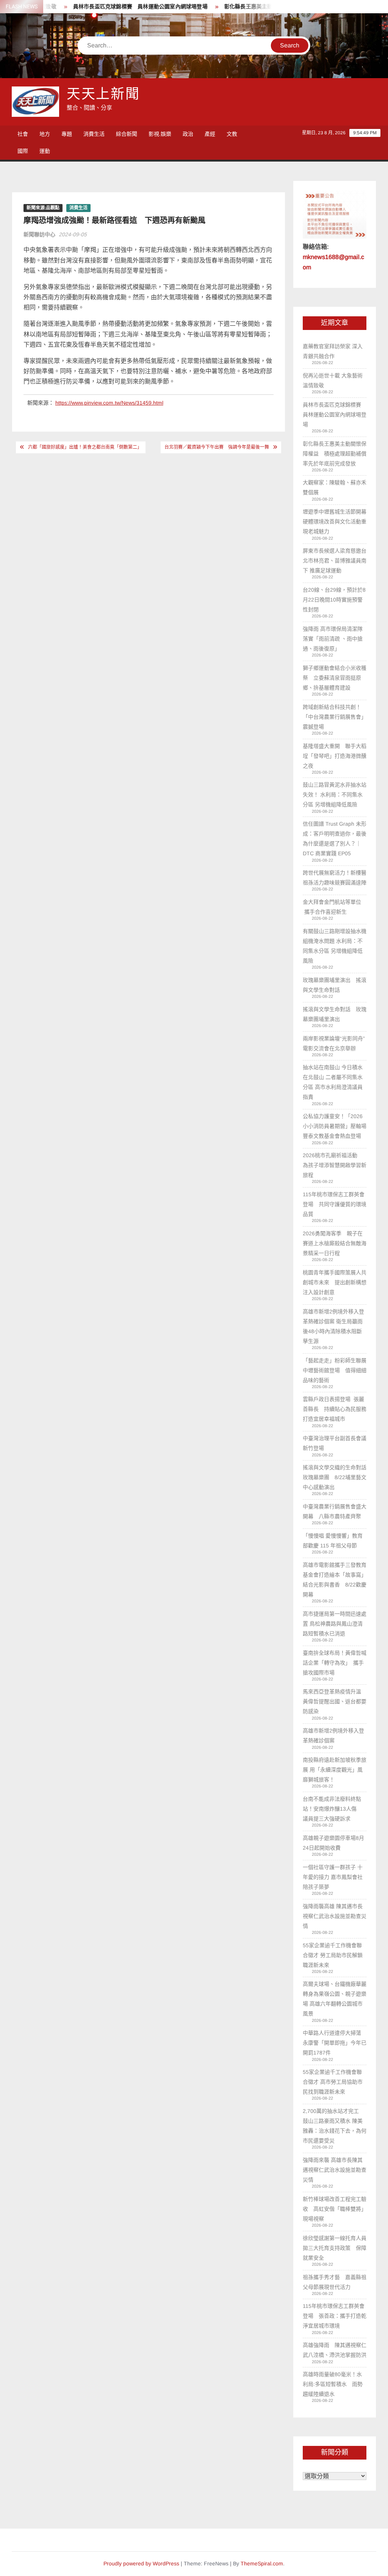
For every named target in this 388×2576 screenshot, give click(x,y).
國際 (23, 151)
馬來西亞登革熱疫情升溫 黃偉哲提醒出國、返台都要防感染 (335, 1701)
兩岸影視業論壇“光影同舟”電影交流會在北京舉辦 (334, 1043)
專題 (67, 134)
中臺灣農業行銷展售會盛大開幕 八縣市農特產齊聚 (335, 1511)
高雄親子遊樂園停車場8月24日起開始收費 (333, 1843)
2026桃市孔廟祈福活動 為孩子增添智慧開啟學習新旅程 (335, 1165)
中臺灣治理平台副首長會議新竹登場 (335, 1443)
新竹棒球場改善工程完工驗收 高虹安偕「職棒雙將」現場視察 (335, 2209)
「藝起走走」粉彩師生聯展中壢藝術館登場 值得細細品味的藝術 (335, 1370)
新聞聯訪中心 (39, 234)
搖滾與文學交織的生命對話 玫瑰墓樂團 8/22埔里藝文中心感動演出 (335, 1477)
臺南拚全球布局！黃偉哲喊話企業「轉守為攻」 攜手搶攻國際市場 (335, 1663)
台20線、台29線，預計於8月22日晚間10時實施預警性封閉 (334, 600)
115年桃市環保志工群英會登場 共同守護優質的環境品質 (335, 1204)
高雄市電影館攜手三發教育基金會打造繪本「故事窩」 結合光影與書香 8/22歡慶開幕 (335, 1580)
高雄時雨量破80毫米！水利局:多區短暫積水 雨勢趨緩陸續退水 (333, 2384)
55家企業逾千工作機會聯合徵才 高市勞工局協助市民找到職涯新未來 (333, 2082)
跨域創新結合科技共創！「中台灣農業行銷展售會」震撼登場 (335, 717)
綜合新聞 (127, 134)
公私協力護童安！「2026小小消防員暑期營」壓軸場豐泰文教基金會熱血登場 (335, 1126)
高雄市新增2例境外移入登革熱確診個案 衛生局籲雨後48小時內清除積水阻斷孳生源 (333, 1326)
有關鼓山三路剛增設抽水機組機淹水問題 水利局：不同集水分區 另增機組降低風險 (335, 946)
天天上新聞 (103, 94)
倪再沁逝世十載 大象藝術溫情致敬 (333, 380)
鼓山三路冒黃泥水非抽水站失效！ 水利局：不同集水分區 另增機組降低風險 (335, 795)
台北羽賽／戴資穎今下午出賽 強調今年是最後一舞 (217, 447)
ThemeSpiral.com (262, 2563)
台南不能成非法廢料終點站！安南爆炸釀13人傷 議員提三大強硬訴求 (332, 1809)
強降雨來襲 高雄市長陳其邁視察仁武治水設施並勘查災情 (335, 2170)
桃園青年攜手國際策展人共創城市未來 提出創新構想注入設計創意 (335, 1282)
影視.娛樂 (160, 134)
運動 (45, 151)
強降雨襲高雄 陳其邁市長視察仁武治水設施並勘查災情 (335, 1916)
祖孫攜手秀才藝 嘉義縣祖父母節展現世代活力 (335, 2282)
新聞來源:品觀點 (43, 208)
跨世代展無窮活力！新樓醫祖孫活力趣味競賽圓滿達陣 (335, 878)
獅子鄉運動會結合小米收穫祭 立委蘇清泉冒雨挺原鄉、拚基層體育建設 (335, 678)
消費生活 (94, 134)
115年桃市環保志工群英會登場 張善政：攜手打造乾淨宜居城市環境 (335, 2316)
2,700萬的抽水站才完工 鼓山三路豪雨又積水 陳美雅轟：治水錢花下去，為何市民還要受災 (335, 2126)
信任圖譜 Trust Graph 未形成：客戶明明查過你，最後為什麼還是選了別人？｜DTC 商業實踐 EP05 (335, 839)
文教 (232, 134)
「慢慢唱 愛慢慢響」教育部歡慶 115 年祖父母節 (333, 1541)
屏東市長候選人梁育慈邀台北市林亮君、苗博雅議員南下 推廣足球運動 (335, 561)
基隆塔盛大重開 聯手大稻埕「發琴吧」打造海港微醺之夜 (335, 756)
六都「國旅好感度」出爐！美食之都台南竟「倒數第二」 (85, 447)
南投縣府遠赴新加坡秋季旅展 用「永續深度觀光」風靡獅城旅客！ (335, 1770)
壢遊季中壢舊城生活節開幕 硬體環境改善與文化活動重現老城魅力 (335, 521)
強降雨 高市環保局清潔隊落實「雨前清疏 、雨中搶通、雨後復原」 (333, 639)
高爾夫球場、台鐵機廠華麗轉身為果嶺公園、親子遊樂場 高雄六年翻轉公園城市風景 (335, 1999)
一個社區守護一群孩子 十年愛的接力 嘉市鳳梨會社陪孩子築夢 (333, 1877)
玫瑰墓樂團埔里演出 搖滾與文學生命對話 (335, 985)
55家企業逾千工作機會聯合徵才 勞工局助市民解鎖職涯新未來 (333, 1955)
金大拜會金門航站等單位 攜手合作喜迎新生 (332, 907)
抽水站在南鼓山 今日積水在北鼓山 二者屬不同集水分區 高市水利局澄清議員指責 (333, 1082)
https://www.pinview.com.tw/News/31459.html (109, 403)
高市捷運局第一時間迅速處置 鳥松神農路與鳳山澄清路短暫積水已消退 (335, 1624)
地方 (45, 134)
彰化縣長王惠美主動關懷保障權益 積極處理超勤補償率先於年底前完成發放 (335, 454)
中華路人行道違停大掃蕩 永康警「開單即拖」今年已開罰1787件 (335, 2043)
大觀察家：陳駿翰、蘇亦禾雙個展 (335, 487)
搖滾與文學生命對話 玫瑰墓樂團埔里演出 (335, 1014)
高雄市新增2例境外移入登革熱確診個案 (333, 1736)
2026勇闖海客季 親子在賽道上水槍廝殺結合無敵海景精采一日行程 (335, 1243)
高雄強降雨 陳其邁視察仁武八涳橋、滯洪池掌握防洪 (335, 2350)
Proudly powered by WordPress (141, 2563)
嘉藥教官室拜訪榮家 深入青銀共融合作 (333, 351)
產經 (210, 134)
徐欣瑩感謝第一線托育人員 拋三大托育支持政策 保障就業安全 (335, 2248)
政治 (188, 134)
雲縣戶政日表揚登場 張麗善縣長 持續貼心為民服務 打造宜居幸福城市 (335, 1409)
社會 (23, 134)
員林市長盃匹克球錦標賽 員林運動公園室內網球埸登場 (118, 7)
